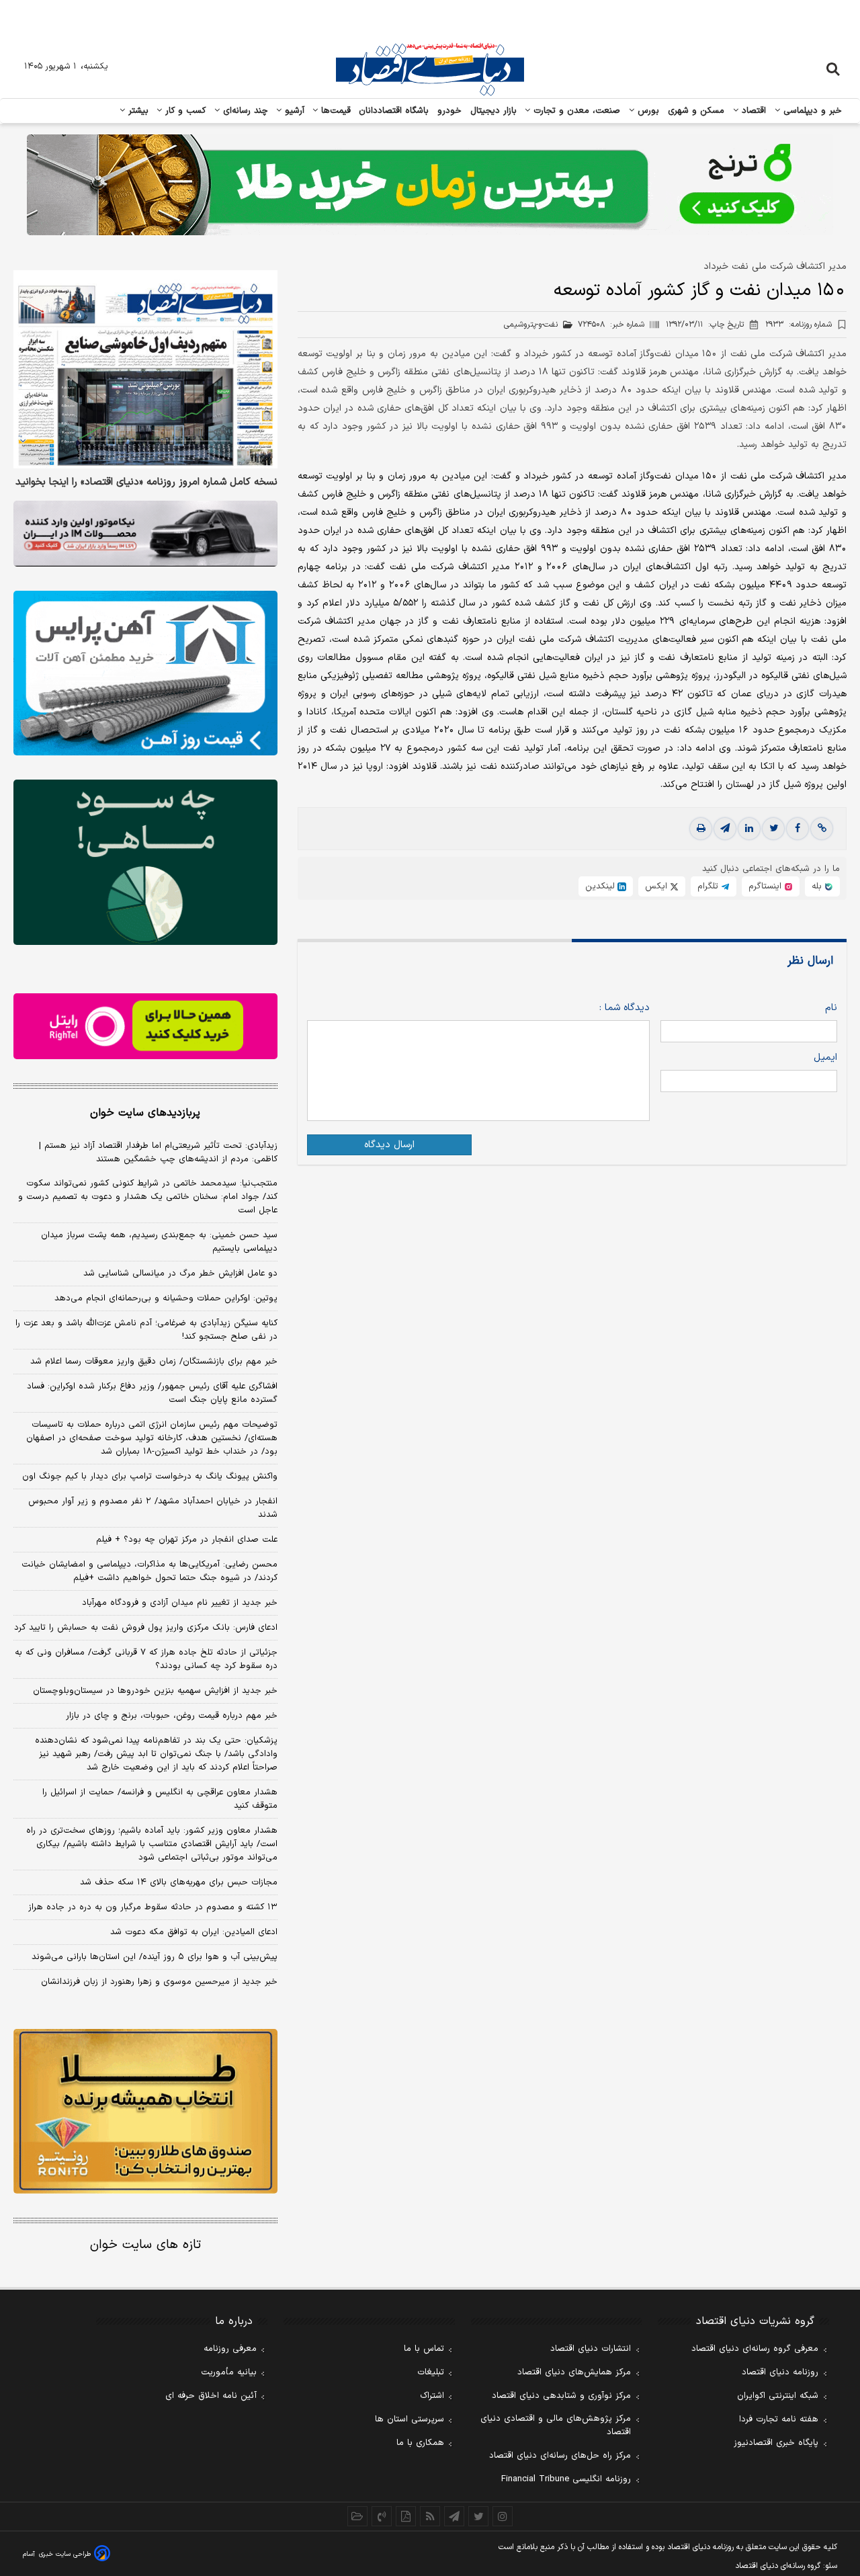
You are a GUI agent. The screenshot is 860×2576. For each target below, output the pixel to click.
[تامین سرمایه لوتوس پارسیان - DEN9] (145, 862)
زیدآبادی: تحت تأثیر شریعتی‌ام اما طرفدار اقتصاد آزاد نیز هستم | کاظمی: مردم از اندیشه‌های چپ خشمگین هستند (158, 1153)
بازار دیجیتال (493, 111)
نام (831, 1008)
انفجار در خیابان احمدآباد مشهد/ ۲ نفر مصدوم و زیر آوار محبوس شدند (153, 1508)
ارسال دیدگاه (389, 1145)
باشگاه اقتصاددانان (394, 111)
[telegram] (725, 829)
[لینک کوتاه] (822, 829)
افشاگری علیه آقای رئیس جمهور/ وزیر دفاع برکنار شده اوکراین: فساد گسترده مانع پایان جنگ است (152, 1393)
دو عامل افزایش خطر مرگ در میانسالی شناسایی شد (180, 1274)
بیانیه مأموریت (229, 2372)
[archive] (357, 2516)
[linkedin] (749, 829)
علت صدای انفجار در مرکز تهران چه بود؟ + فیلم (187, 1540)
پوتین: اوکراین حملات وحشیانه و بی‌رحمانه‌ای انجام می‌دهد (166, 1298)
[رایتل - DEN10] (145, 1026)
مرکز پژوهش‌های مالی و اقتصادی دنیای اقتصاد (556, 2425)
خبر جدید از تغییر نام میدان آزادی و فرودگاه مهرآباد (180, 1603)
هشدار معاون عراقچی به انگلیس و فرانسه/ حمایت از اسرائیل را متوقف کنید (160, 1799)
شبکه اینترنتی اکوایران (778, 2396)
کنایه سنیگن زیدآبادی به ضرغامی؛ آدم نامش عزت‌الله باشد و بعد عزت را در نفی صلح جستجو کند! (146, 1330)
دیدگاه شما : (625, 1008)
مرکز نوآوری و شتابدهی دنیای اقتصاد (561, 2396)
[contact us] (382, 2516)
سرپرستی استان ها (410, 2419)
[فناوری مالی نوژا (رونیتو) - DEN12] (145, 2112)
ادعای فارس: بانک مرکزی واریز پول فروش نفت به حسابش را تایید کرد (146, 1628)
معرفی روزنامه (230, 2349)
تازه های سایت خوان (145, 2245)
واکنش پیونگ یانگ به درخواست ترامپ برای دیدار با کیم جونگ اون (150, 1477)
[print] (701, 829)
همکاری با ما (420, 2443)
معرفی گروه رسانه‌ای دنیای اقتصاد (755, 2349)
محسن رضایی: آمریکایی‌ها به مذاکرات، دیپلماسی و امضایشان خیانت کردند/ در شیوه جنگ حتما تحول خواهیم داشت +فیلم (149, 1571)
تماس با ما (424, 2349)
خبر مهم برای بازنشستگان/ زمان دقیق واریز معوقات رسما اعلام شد (154, 1362)
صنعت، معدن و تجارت (575, 111)
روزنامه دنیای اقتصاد (780, 2372)
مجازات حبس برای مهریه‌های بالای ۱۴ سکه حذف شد (179, 1882)
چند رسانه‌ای (244, 111)
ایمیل (825, 1057)
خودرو (450, 111)
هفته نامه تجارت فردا (779, 2419)
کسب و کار (184, 111)
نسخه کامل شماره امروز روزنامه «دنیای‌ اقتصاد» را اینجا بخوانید (146, 483)
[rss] (430, 2516)
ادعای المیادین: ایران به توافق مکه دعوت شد (194, 1932)
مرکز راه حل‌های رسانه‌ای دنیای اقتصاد (560, 2456)
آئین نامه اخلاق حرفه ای (211, 2396)
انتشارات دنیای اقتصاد (591, 2349)
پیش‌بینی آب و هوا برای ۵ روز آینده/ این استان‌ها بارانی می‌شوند (155, 1957)
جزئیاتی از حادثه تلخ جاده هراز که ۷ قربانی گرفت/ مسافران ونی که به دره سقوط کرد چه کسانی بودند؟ (146, 1659)
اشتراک (432, 2396)
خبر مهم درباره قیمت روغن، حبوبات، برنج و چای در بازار (172, 1716)
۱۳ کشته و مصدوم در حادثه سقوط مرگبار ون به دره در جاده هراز (153, 1907)
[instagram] (503, 2516)
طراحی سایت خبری (65, 2554)
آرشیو (293, 111)
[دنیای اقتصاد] (430, 69)
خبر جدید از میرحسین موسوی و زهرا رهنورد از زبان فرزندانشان (159, 1982)
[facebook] (798, 829)
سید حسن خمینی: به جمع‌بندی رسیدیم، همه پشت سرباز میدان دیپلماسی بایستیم (159, 1242)
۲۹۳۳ (799, 325)
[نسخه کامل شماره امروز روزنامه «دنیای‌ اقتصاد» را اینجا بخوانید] (145, 369)
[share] (406, 2516)
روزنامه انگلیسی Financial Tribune (566, 2479)
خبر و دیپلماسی (811, 111)
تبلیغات (431, 2372)
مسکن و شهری (696, 111)
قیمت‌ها (334, 111)
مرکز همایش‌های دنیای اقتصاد (574, 2372)
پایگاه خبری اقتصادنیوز (776, 2443)
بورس (647, 111)
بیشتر (137, 111)
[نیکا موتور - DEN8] (145, 534)
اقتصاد (752, 111)
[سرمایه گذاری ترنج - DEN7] (430, 185)
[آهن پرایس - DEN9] (145, 673)
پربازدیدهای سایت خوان (145, 1113)
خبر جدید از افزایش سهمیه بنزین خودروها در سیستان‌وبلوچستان (155, 1691)
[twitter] (773, 829)
